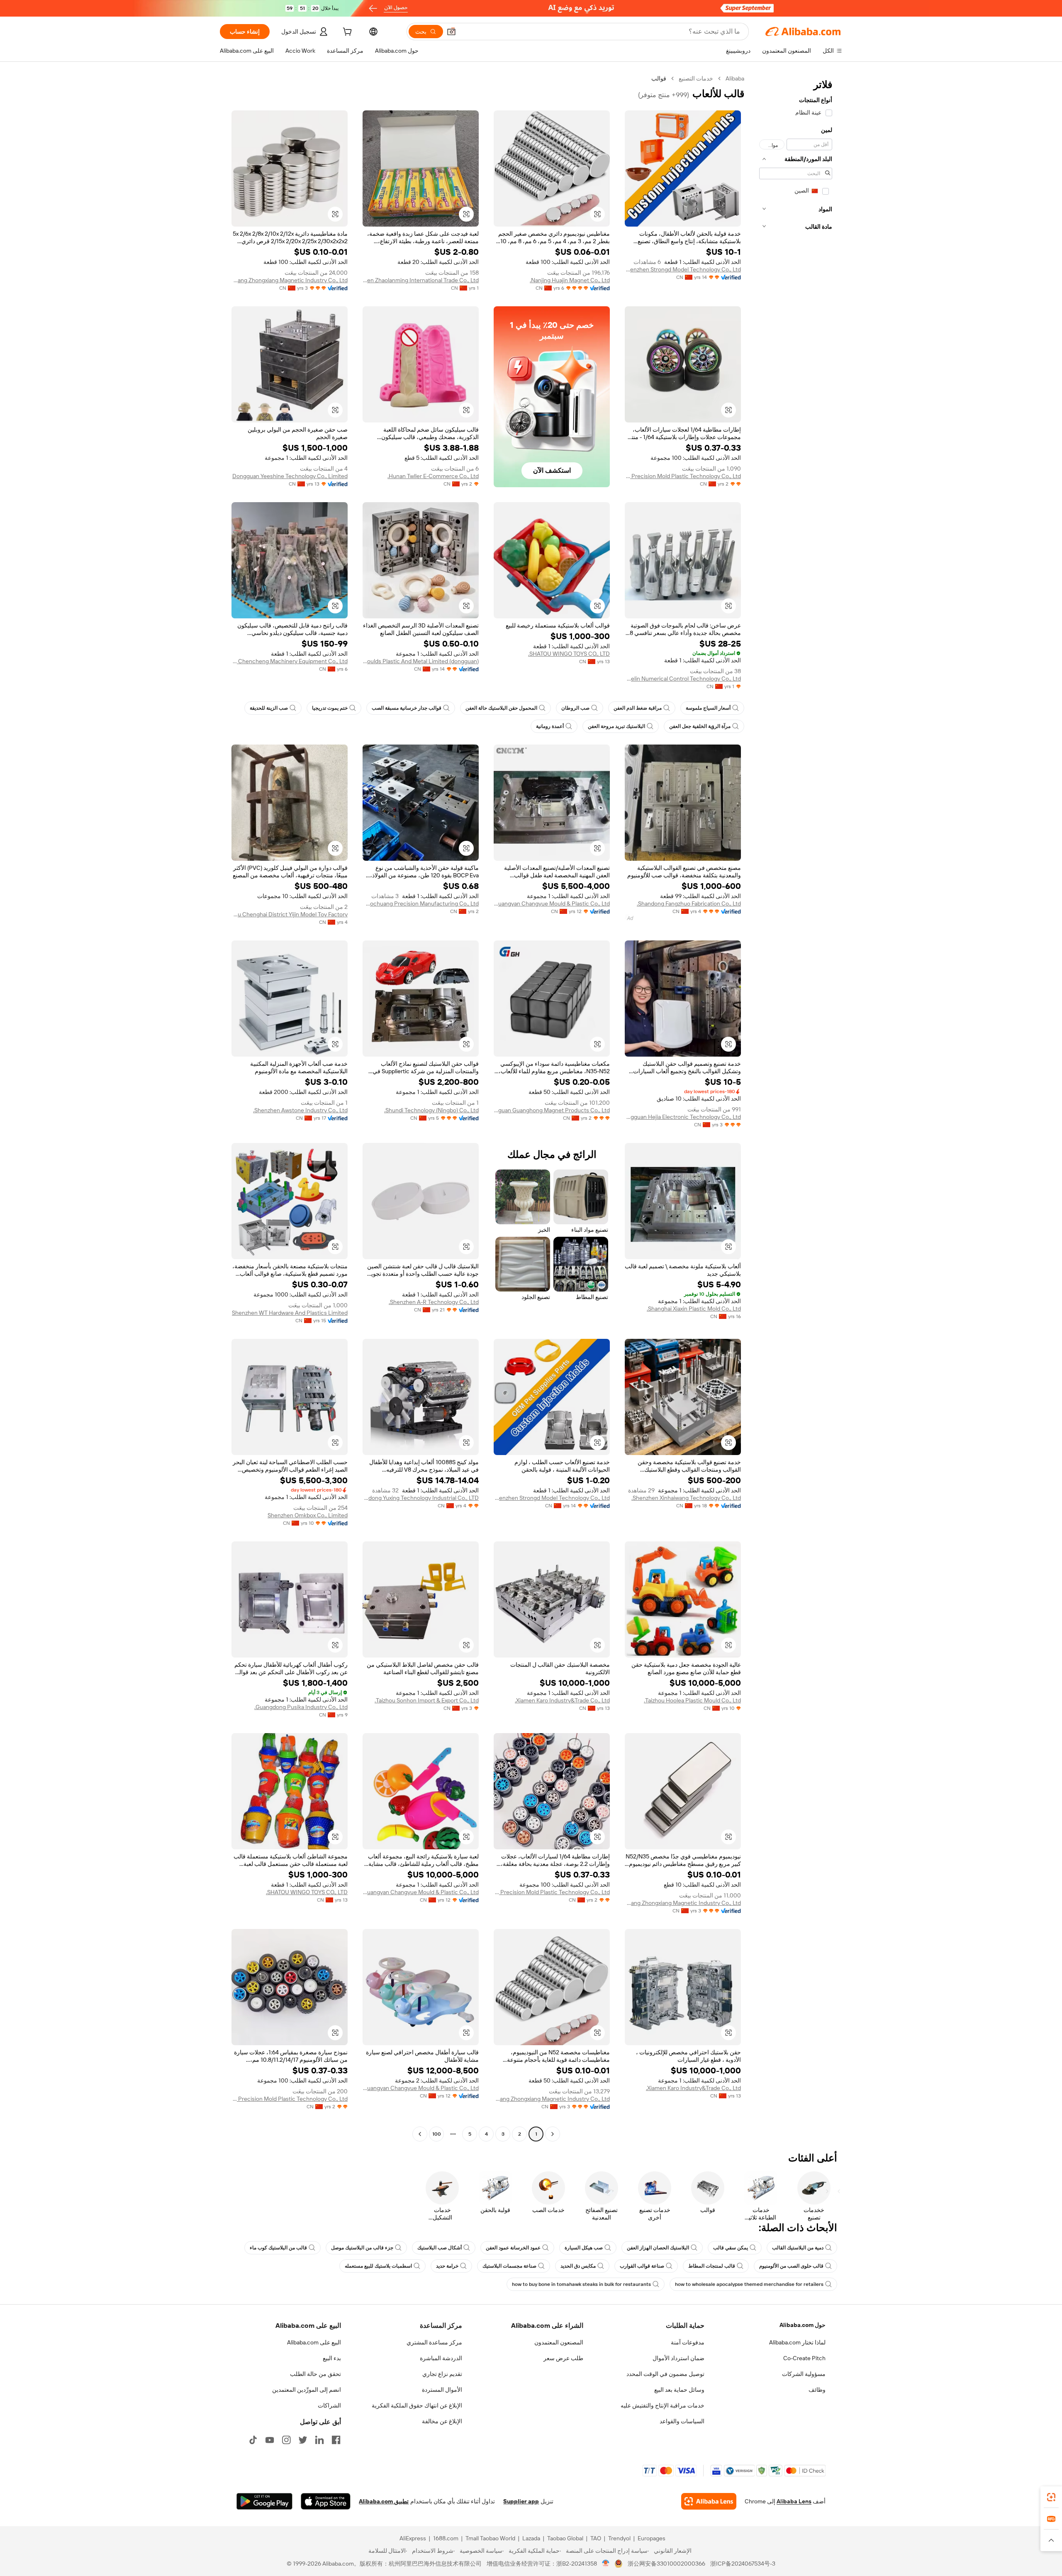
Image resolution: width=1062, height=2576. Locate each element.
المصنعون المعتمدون (559, 2342)
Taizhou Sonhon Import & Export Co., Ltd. (427, 1700)
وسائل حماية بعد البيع (679, 2390)
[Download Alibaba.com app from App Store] (326, 2501)
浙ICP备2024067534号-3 (743, 2564)
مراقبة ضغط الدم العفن (638, 708)
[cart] (346, 33)
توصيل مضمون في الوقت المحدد (665, 2374)
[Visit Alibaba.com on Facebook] (336, 2440)
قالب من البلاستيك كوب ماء (278, 2248)
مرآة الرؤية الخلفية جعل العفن (700, 726)
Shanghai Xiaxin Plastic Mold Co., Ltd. (694, 1309)
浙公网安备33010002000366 (666, 2564)
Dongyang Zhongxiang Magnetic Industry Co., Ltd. (290, 280)
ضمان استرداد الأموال (678, 2358)
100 (437, 2134)
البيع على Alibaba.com (314, 2342)
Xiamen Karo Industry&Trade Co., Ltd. (562, 1700)
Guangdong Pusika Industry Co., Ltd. (301, 1707)
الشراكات (329, 2405)
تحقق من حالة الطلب (315, 2374)
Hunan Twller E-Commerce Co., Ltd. (433, 476)
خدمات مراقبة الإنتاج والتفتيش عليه (663, 2405)
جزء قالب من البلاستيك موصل (362, 2248)
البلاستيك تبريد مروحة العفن (616, 726)
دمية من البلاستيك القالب (798, 2248)
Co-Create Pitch (804, 2358)
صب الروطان (575, 708)
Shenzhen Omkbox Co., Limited (308, 1515)
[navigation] (796, 1107)
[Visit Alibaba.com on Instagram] (286, 2440)
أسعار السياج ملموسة (708, 708)
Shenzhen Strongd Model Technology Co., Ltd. (683, 269)
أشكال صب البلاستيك (440, 2248)
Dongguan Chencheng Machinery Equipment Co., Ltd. (290, 661)
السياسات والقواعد (682, 2421)
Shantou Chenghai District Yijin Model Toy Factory (290, 914)
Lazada (531, 2538)
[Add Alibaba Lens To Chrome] (709, 2501)
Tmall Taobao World (490, 2538)
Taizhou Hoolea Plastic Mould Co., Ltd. (692, 1700)
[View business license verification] (606, 2564)
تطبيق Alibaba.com (384, 2501)
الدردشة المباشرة (441, 2358)
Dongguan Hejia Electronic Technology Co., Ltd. (683, 1117)
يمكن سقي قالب (731, 2248)
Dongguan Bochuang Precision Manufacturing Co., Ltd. (421, 903)
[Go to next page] (420, 2134)
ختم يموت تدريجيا (330, 708)
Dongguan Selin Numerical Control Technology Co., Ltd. (683, 679)
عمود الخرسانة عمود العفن (513, 2248)
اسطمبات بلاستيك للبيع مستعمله (378, 2266)
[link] (1051, 2497)
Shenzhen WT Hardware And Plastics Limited (290, 1313)
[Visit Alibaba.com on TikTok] (253, 2440)
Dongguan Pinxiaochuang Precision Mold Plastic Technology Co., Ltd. (683, 476)
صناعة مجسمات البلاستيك (509, 2266)
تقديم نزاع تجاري (442, 2374)
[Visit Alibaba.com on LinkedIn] (319, 2440)
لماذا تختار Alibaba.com (797, 2342)
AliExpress (413, 2538)
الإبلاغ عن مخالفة (442, 2421)
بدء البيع (332, 2358)
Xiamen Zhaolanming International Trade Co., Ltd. (421, 280)
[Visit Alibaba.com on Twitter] (303, 2440)
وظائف (817, 2390)
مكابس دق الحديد (578, 2266)
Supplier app (521, 2501)
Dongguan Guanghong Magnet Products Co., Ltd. (552, 1110)
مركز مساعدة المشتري (434, 2342)
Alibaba (735, 78)
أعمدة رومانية (550, 726)
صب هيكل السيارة (584, 2248)
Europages (652, 2538)
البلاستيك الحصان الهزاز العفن (658, 2248)
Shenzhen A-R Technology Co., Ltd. (434, 1302)
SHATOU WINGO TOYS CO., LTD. (569, 654)
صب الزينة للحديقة (269, 708)
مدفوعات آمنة (688, 2342)
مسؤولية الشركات (804, 2374)
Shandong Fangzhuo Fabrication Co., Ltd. (689, 903)
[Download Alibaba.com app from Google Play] (264, 2501)
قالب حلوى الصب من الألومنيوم (791, 2266)
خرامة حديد (447, 2266)
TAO (596, 2538)
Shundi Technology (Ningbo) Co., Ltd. (431, 1110)
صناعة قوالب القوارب (642, 2266)
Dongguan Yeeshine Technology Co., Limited (290, 476)
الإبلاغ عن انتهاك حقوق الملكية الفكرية (417, 2405)
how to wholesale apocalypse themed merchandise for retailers (749, 2284)
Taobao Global (565, 2538)
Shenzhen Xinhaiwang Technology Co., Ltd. (686, 1498)
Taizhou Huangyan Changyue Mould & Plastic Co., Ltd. (552, 903)
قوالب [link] (659, 78)
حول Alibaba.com (803, 2325)
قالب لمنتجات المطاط (712, 2266)
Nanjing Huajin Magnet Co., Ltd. (570, 280)
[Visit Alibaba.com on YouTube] (270, 2440)
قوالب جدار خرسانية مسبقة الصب (407, 708)
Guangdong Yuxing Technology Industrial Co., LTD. (421, 1498)
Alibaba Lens (794, 2501)
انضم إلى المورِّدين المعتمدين (307, 2390)
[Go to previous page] (553, 2134)
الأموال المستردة (442, 2390)
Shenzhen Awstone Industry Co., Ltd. (300, 1110)
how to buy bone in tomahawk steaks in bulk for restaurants (581, 2284)
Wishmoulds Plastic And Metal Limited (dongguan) (421, 661)
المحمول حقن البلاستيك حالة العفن (501, 708)
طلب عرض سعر (563, 2358)
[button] (451, 32)
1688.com (446, 2538)
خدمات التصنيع (696, 78)
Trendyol (619, 2538)
